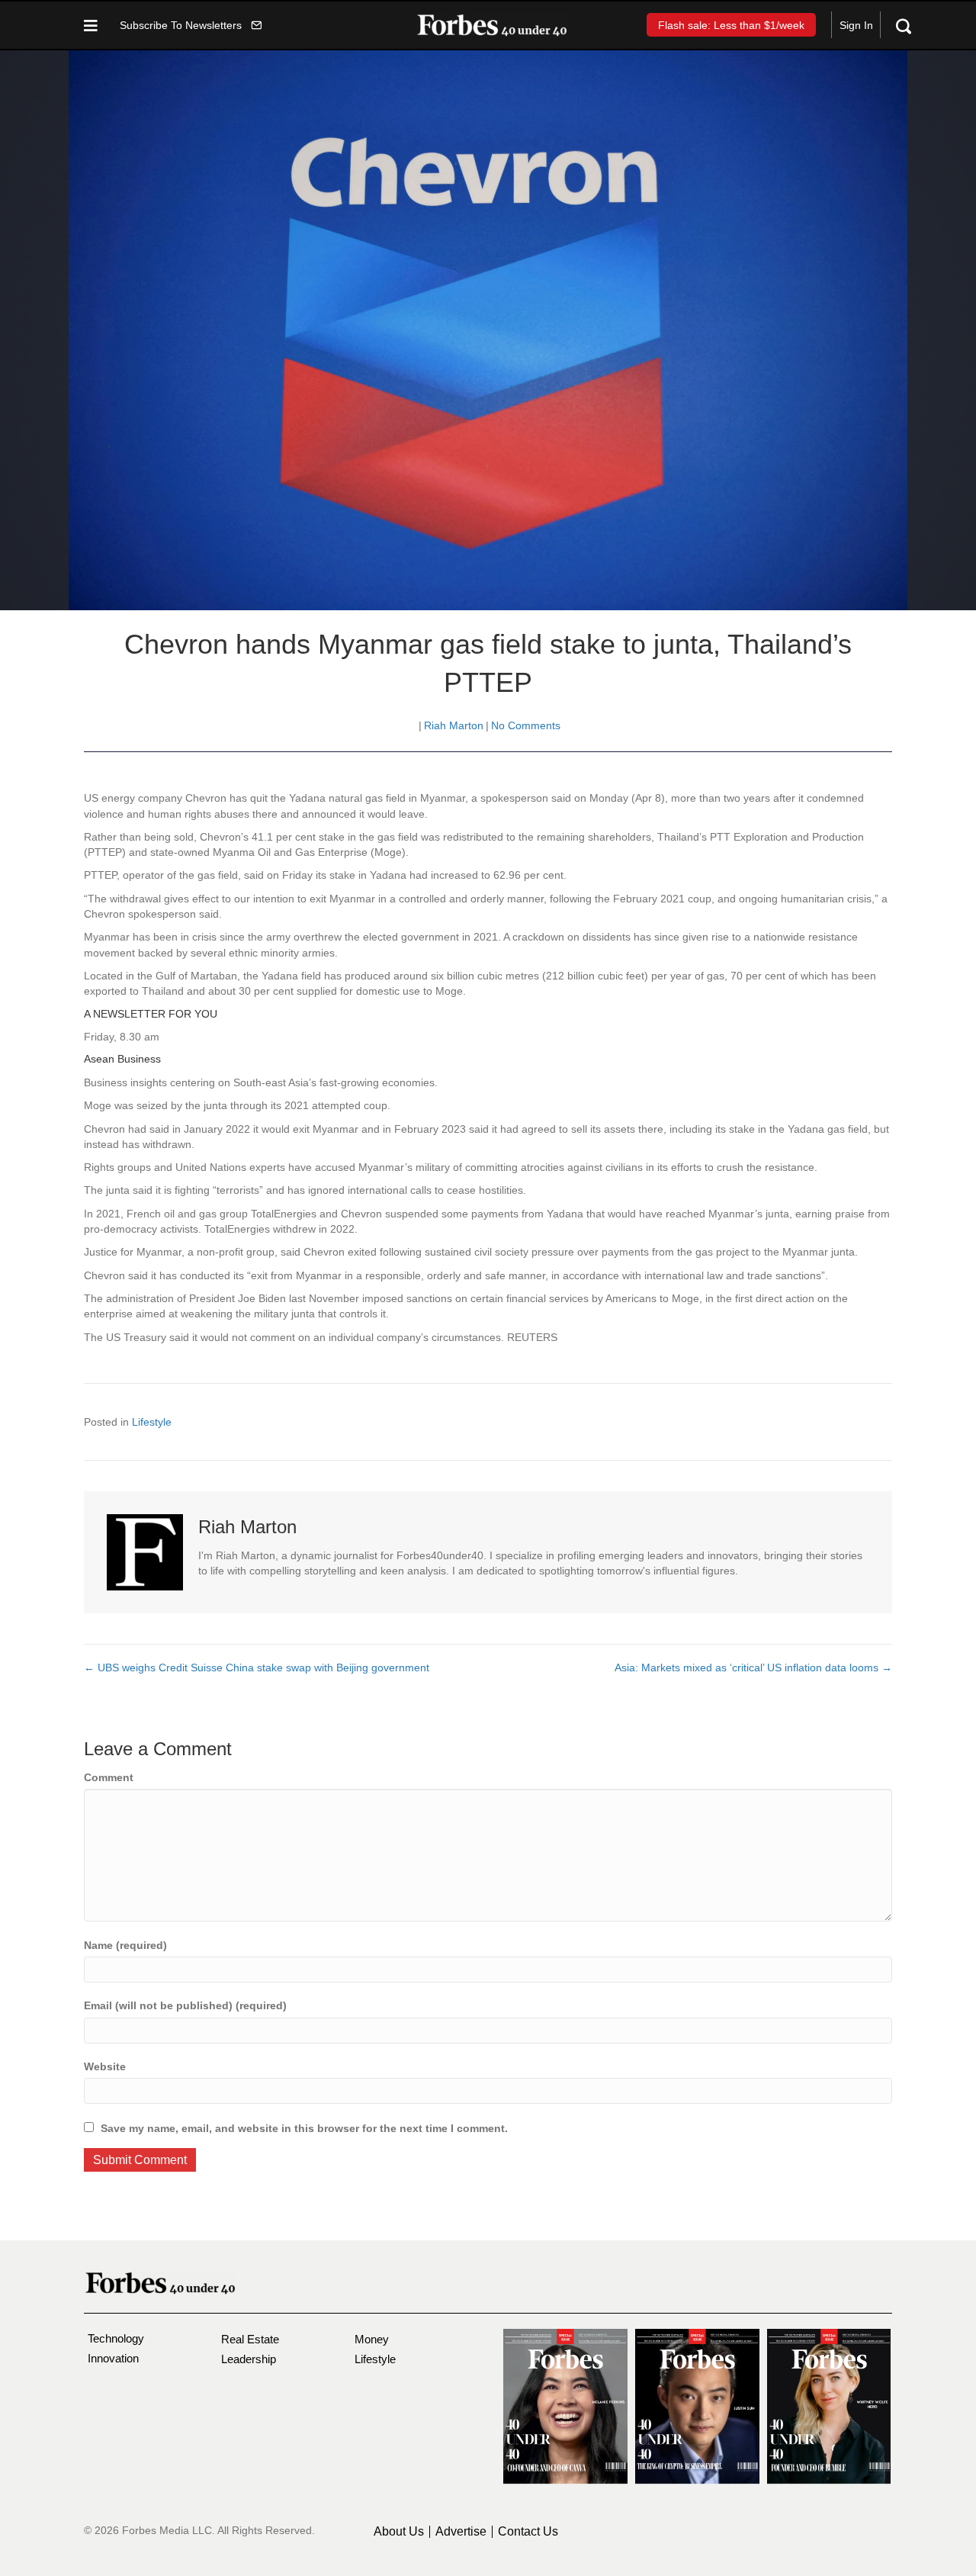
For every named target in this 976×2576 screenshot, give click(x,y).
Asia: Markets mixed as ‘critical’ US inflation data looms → (753, 1667)
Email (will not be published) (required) (185, 2005)
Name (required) (125, 1945)
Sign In (856, 25)
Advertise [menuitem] (461, 2532)
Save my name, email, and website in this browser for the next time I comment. (304, 2128)
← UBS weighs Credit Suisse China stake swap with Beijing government (257, 1667)
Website (105, 2066)
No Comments (526, 725)
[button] (191, 25)
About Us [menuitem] (399, 2532)
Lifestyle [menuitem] (375, 2359)
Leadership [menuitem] (249, 2359)
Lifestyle (152, 1422)
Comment (109, 1777)
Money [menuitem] (372, 2339)
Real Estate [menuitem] (250, 2339)
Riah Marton (454, 725)
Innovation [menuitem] (113, 2358)
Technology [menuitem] (116, 2338)
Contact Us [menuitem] (528, 2532)
